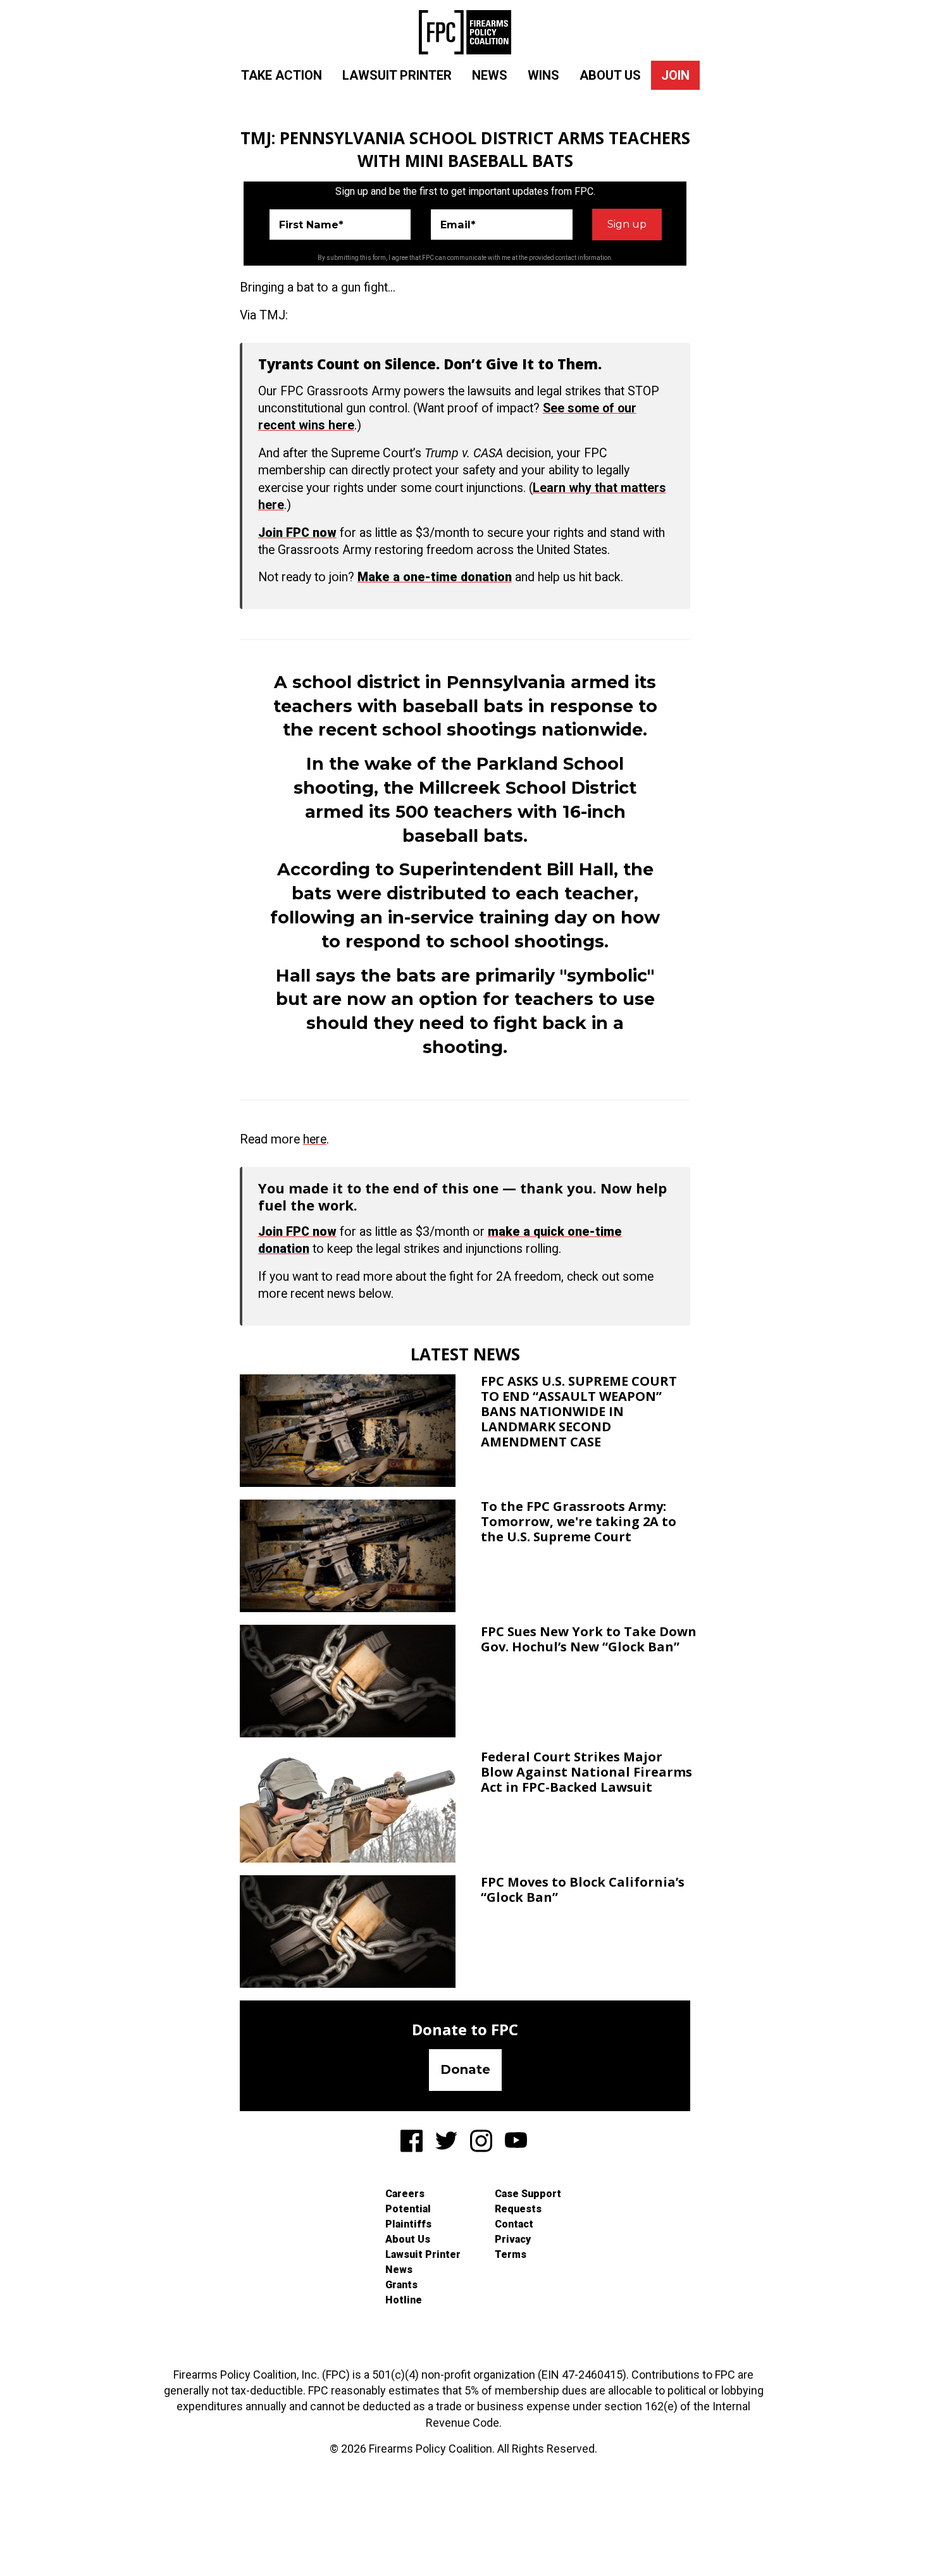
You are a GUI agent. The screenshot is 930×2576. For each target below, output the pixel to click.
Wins (543, 75)
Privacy (513, 2239)
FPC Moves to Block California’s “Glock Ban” (583, 1889)
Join (675, 75)
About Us (610, 75)
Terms (511, 2254)
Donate (465, 2069)
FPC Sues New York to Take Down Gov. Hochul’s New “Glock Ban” (589, 1639)
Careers (405, 2194)
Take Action (282, 75)
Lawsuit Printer (397, 75)
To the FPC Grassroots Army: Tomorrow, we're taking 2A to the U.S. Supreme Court (579, 1521)
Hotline (404, 2300)
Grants (401, 2285)
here (315, 1139)
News (490, 75)
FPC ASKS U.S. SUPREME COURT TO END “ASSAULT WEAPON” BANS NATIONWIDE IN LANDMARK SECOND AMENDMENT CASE (579, 1411)
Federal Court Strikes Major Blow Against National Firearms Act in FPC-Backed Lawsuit (586, 1772)
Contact (514, 2224)
